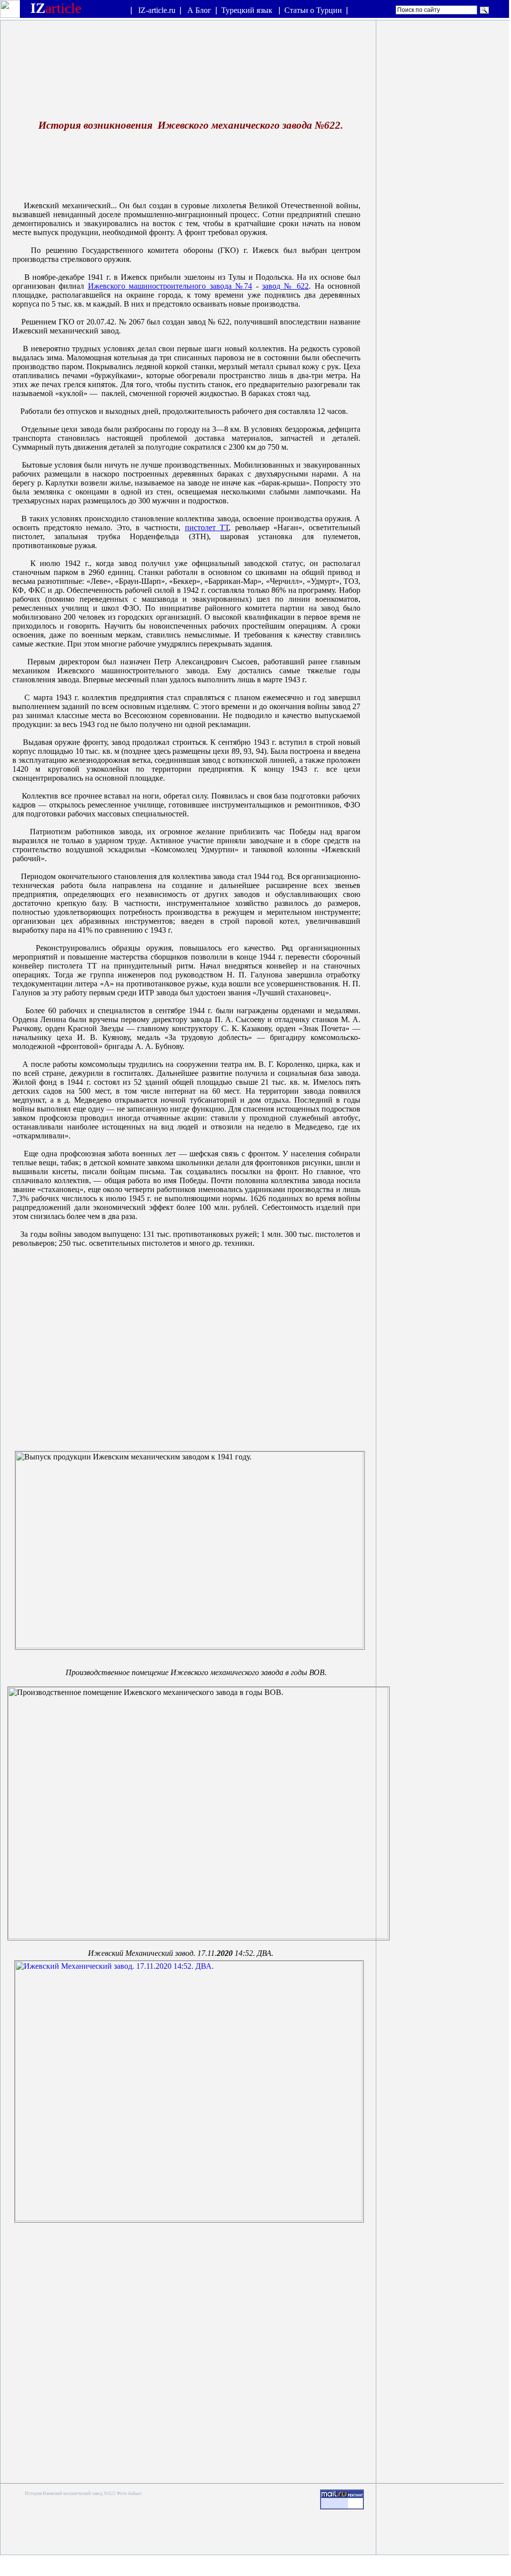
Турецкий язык (248, 10)
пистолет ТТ (207, 527)
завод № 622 (285, 286)
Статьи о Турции (313, 10)
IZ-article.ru (157, 10)
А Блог (199, 10)
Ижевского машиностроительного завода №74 (170, 286)
